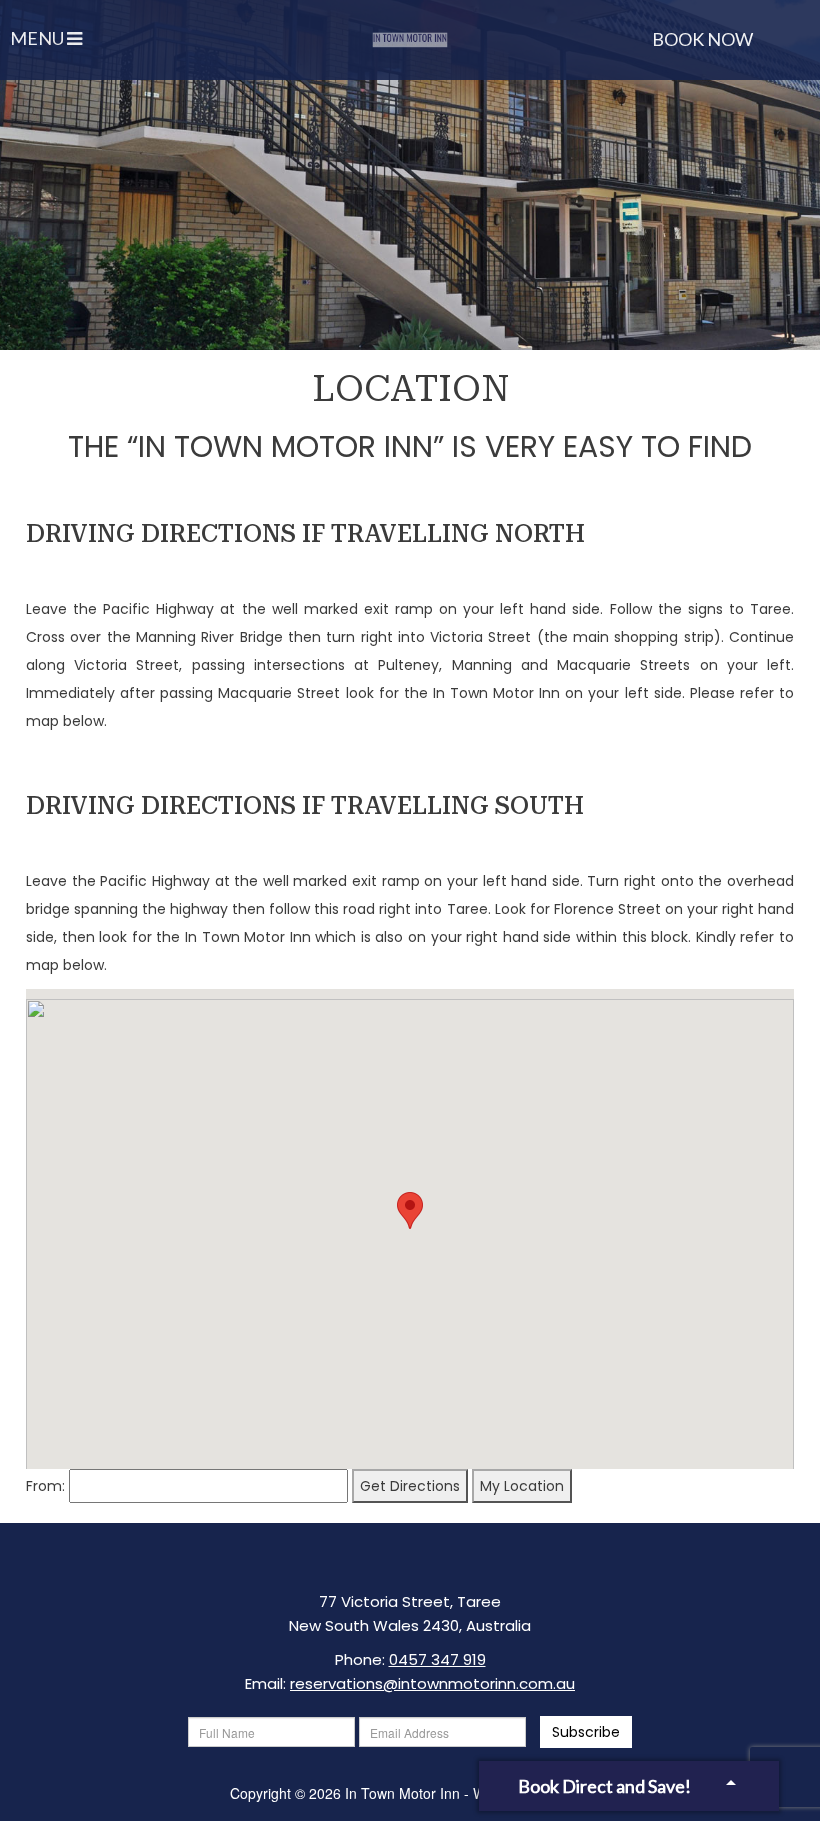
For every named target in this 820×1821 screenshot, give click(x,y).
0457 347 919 (437, 1659)
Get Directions (410, 1486)
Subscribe (586, 1732)
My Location (522, 1486)
